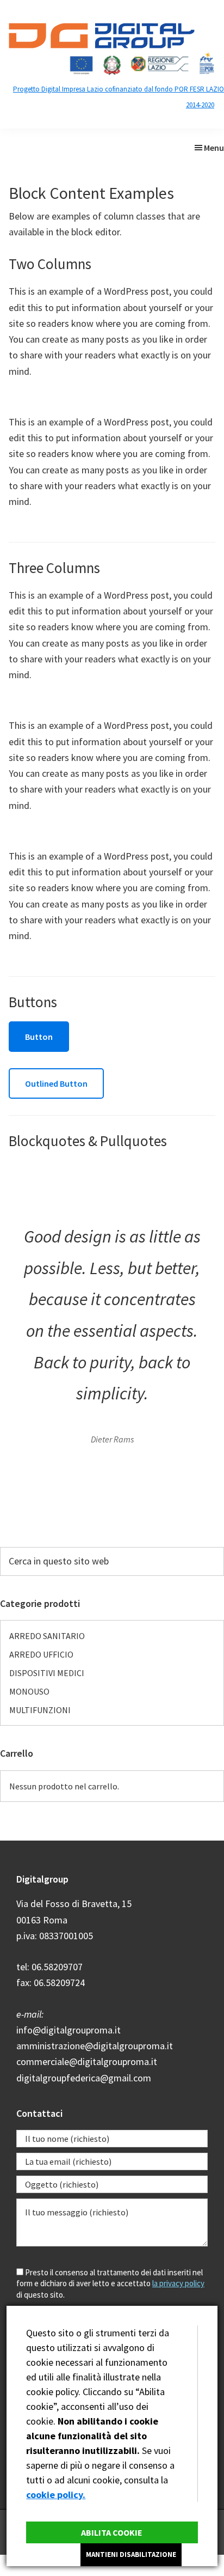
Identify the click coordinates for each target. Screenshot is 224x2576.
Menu (214, 148)
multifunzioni (40, 1710)
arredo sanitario (47, 1636)
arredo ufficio (41, 1654)
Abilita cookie (112, 2532)
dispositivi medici (47, 1673)
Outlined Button (56, 1083)
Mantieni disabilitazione (131, 2554)
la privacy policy (178, 2283)
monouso (29, 1691)
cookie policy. (56, 2495)
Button (39, 1037)
